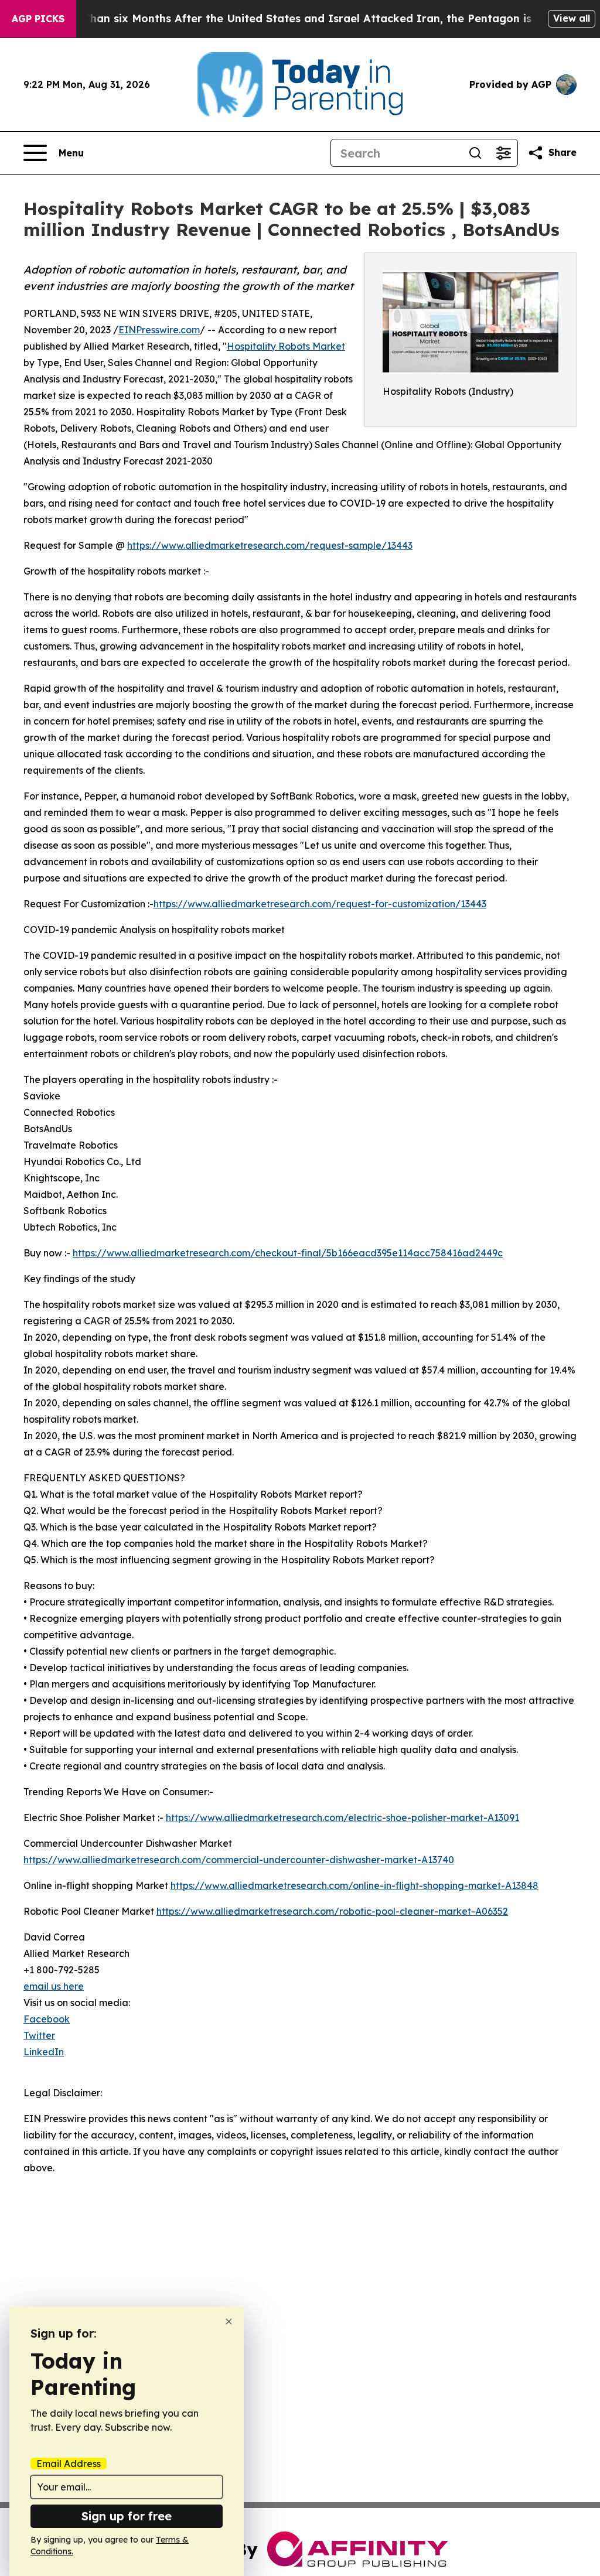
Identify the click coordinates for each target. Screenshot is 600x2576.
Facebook (47, 2019)
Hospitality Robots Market (286, 346)
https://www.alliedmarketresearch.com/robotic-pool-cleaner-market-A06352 (332, 1911)
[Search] (475, 153)
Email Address (69, 2464)
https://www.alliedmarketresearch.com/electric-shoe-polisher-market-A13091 (342, 1817)
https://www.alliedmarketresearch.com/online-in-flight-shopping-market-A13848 (354, 1885)
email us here (54, 1986)
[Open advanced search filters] (503, 153)
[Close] (229, 2322)
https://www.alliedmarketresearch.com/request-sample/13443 (270, 545)
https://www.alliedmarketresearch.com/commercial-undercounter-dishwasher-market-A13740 (239, 1860)
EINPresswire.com (159, 330)
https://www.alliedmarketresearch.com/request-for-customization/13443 (320, 904)
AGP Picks (38, 19)
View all (572, 18)
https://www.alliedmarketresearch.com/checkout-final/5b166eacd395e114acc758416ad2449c (288, 1253)
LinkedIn (44, 2052)
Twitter (39, 2035)
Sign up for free (127, 2516)
